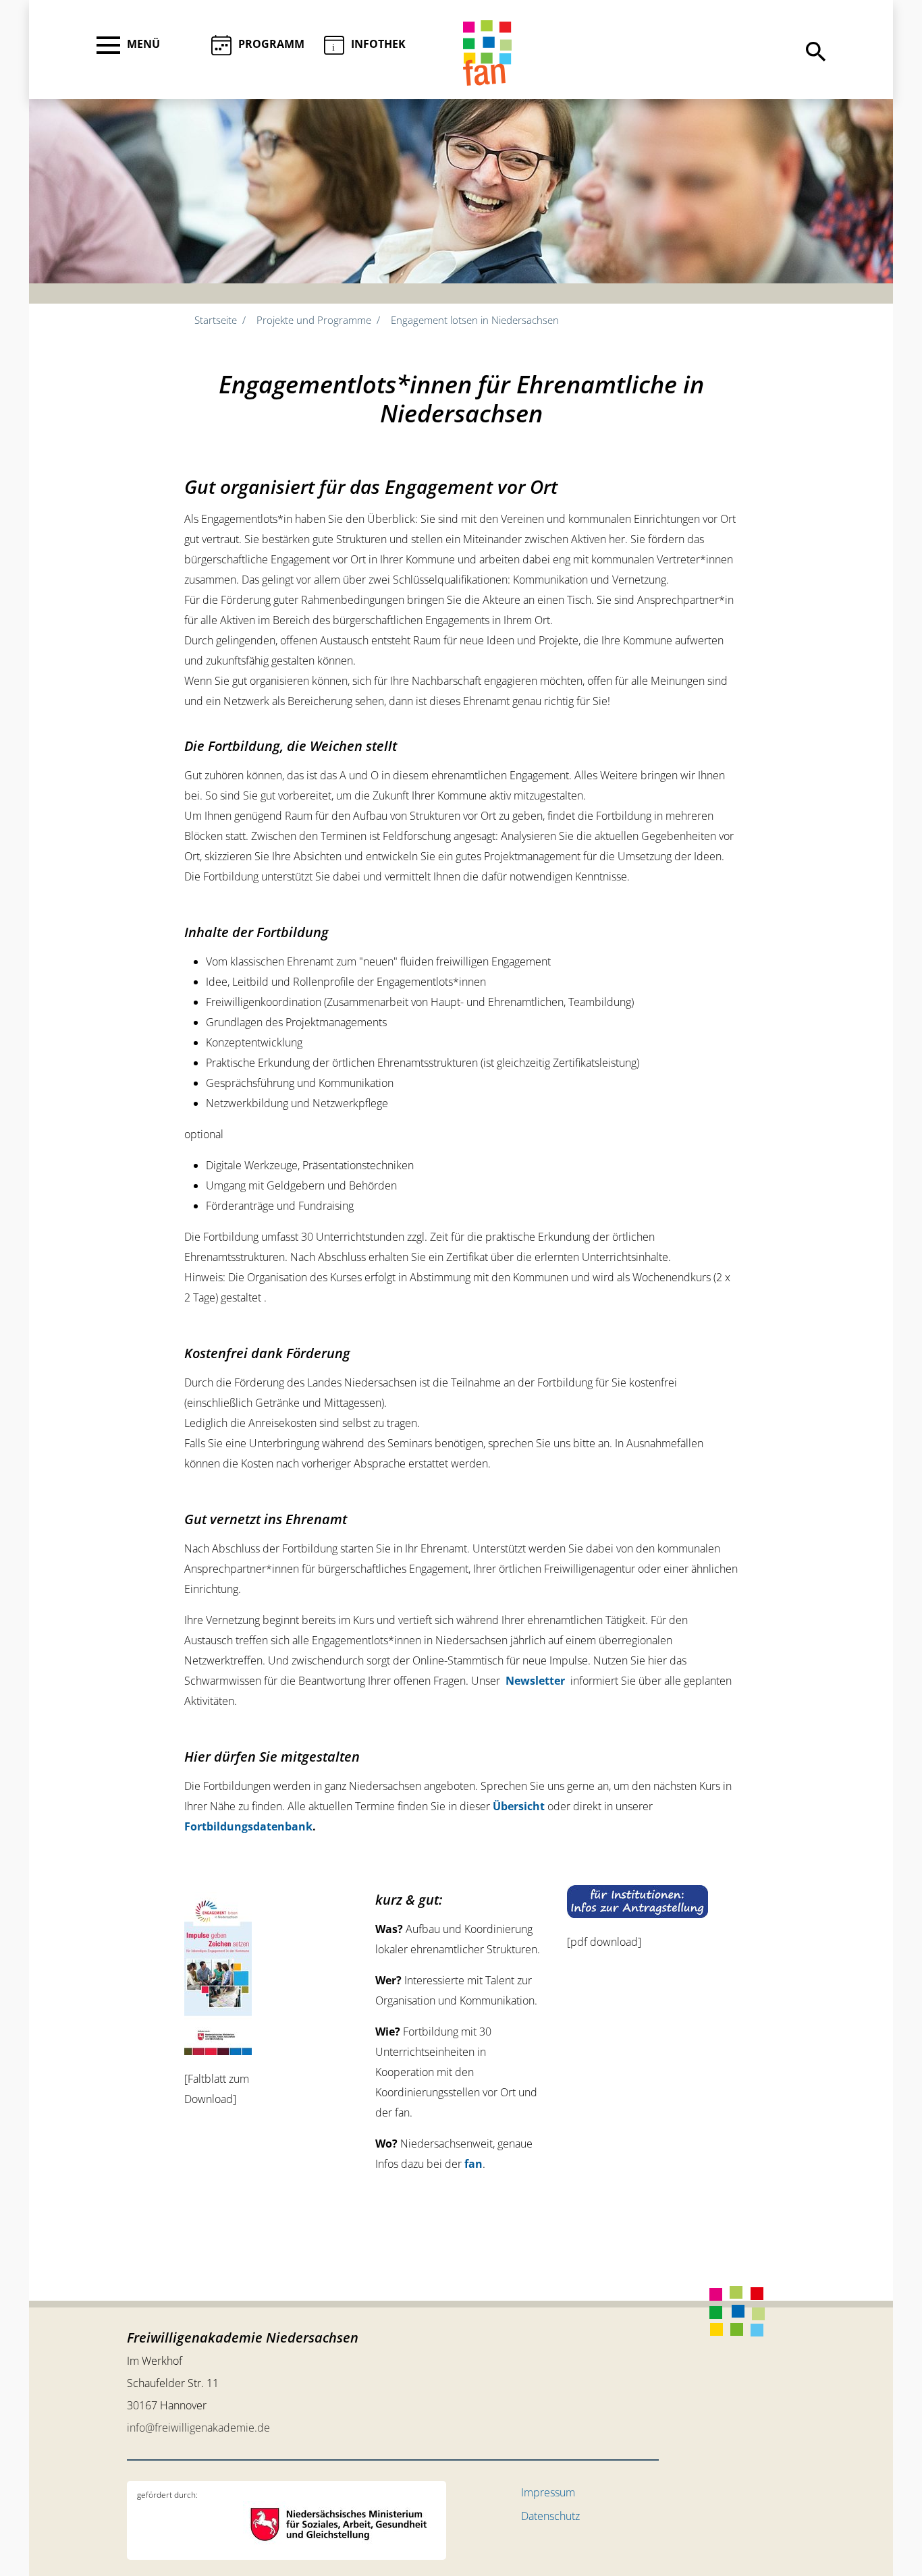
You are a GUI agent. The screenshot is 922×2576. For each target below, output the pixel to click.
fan (473, 2164)
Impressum (548, 2492)
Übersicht (519, 1806)
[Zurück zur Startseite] (487, 53)
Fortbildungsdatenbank (248, 1826)
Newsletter (535, 1681)
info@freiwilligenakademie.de (198, 2428)
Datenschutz (550, 2516)
